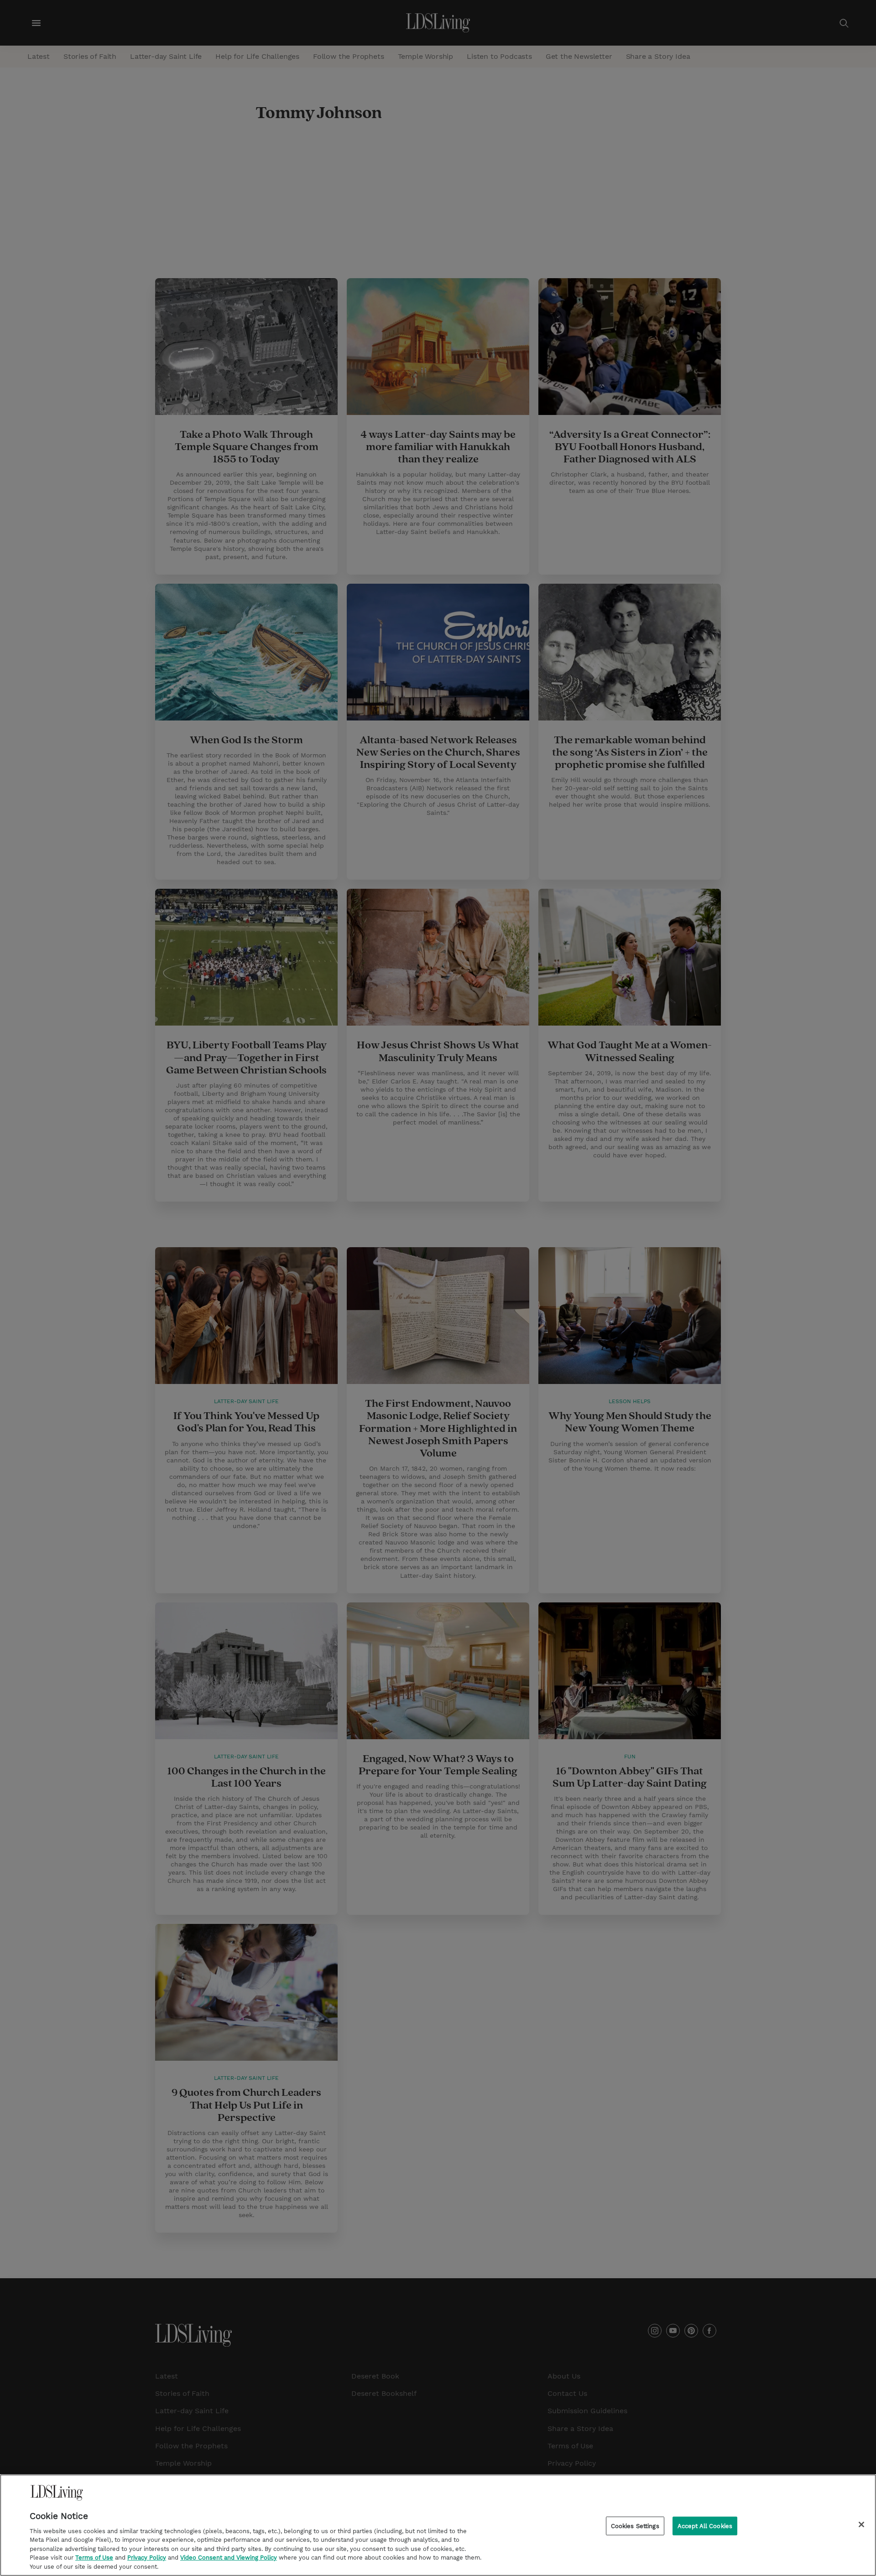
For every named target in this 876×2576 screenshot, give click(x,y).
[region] (438, 2525)
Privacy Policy (147, 2558)
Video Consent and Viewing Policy (229, 2558)
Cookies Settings (635, 2526)
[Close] (861, 2524)
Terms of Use (94, 2558)
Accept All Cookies (705, 2526)
